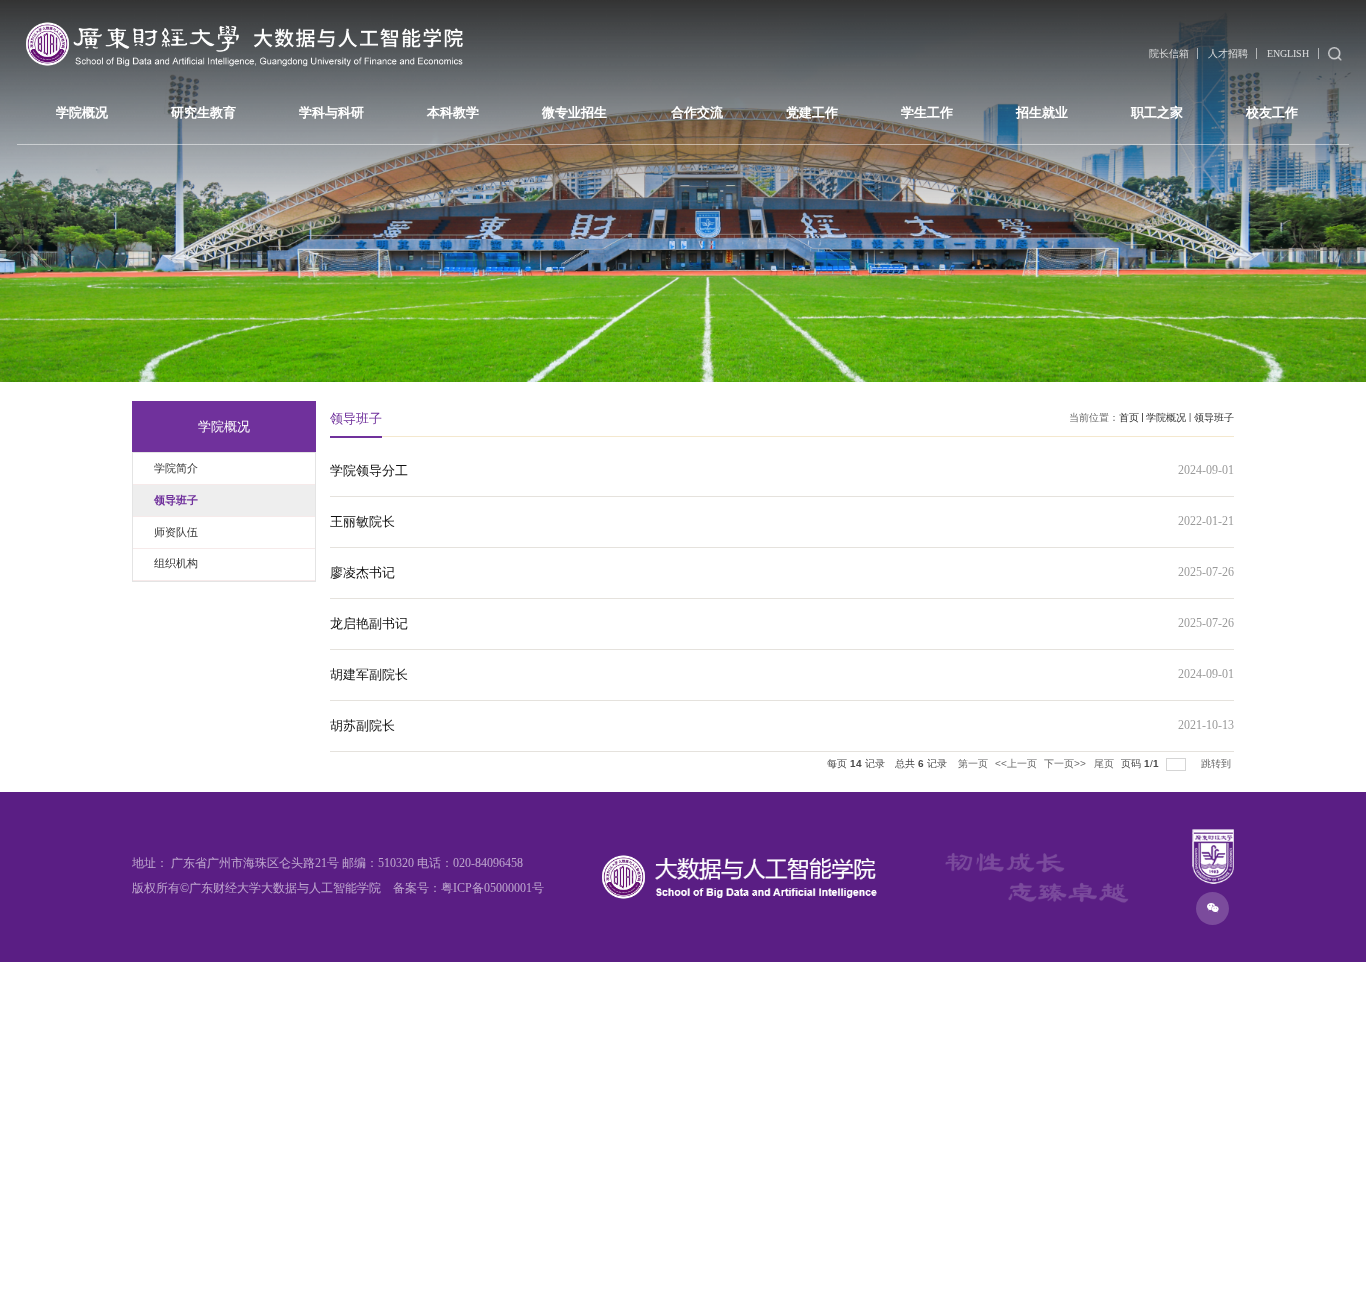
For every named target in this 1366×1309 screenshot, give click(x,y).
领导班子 (1214, 417)
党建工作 (812, 112)
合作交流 (697, 112)
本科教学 (453, 112)
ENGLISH (1288, 53)
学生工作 (927, 112)
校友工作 (1272, 112)
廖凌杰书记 (362, 572)
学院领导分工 (369, 470)
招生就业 (1042, 112)
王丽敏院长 (362, 521)
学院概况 (82, 112)
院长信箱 (1169, 53)
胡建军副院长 (369, 674)
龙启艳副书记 (369, 623)
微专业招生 (574, 112)
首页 (1129, 417)
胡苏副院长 (362, 725)
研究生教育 (203, 112)
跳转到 (1217, 763)
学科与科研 (331, 112)
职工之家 (1157, 112)
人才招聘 (1228, 53)
